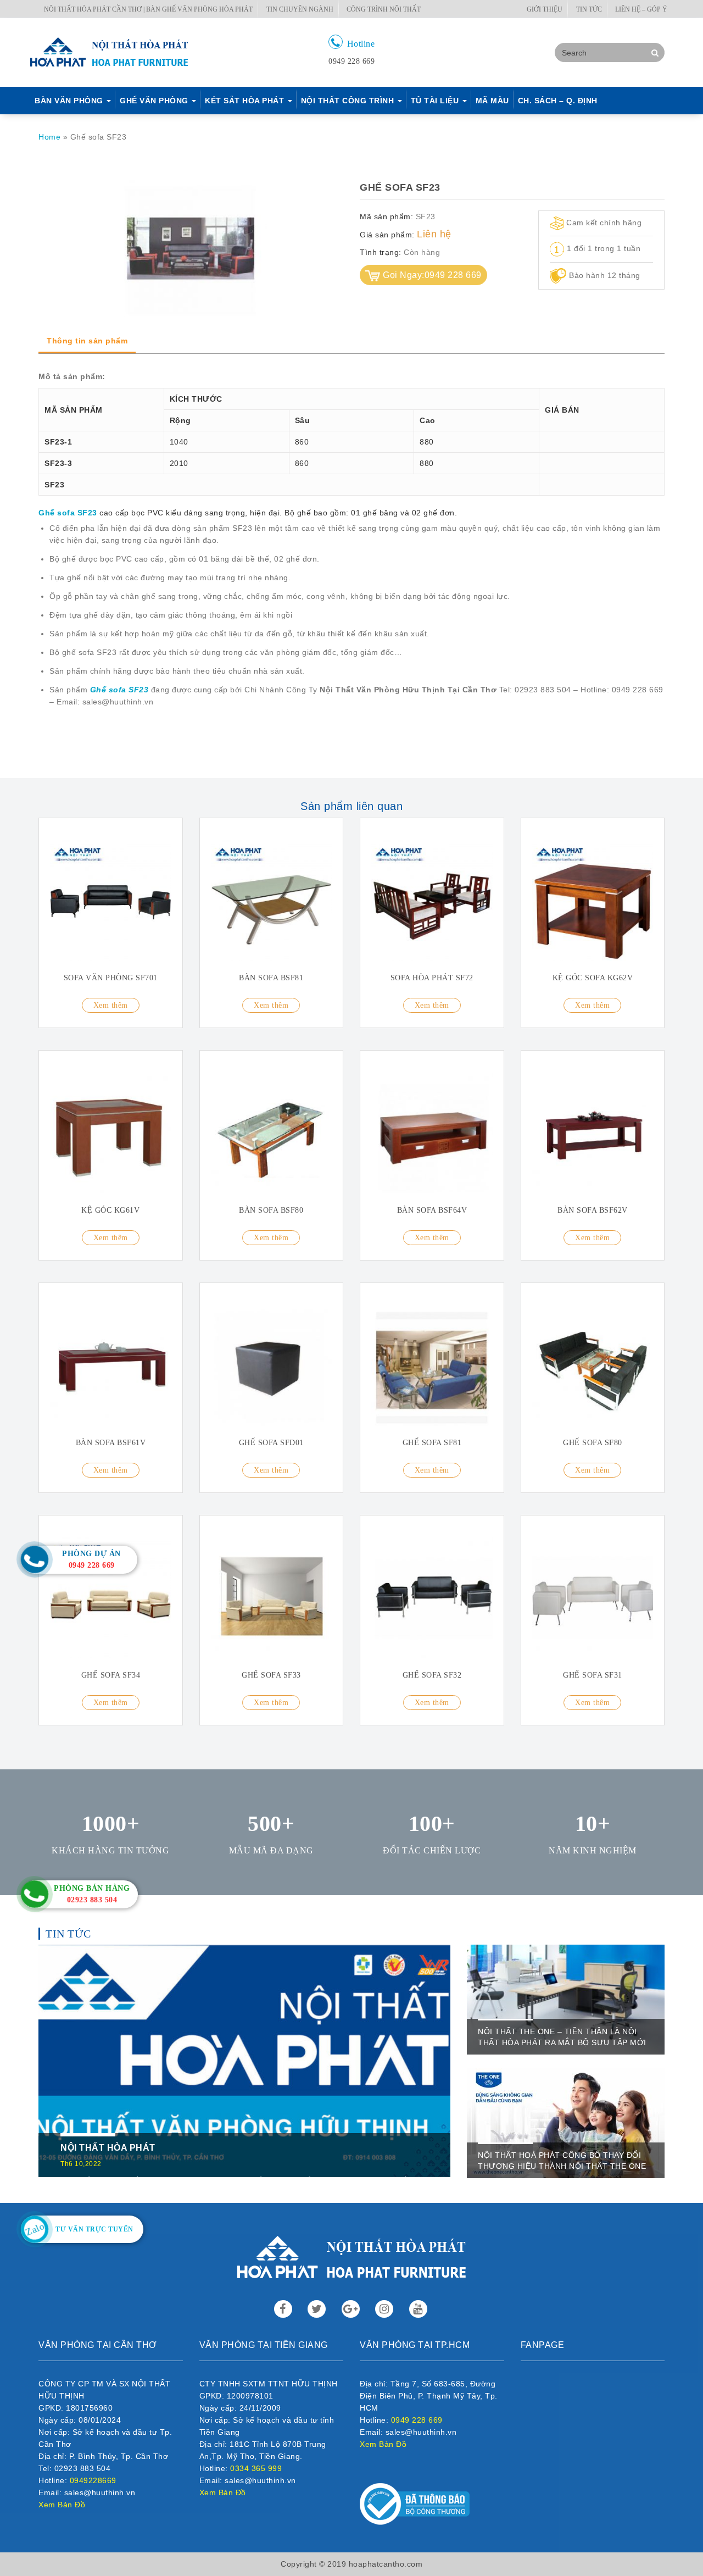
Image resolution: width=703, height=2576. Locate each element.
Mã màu (492, 101)
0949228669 (93, 2480)
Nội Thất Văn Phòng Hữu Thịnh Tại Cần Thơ (408, 690)
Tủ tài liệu (436, 101)
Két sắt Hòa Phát (246, 101)
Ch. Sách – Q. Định (558, 101)
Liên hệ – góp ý (641, 9)
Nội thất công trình (349, 101)
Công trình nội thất (384, 9)
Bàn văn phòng (70, 101)
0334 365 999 (256, 2468)
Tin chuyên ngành (300, 9)
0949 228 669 (417, 2420)
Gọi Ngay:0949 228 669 (432, 275)
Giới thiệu (545, 9)
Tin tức (589, 9)
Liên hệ (434, 234)
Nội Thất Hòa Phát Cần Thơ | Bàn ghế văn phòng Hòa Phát (148, 9)
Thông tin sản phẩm (87, 341)
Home (49, 137)
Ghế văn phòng (155, 101)
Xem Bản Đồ (62, 2505)
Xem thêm (111, 1005)
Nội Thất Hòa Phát (108, 2148)
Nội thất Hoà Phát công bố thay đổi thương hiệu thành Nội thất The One (562, 2161)
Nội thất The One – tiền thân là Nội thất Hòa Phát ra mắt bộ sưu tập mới (562, 2037)
